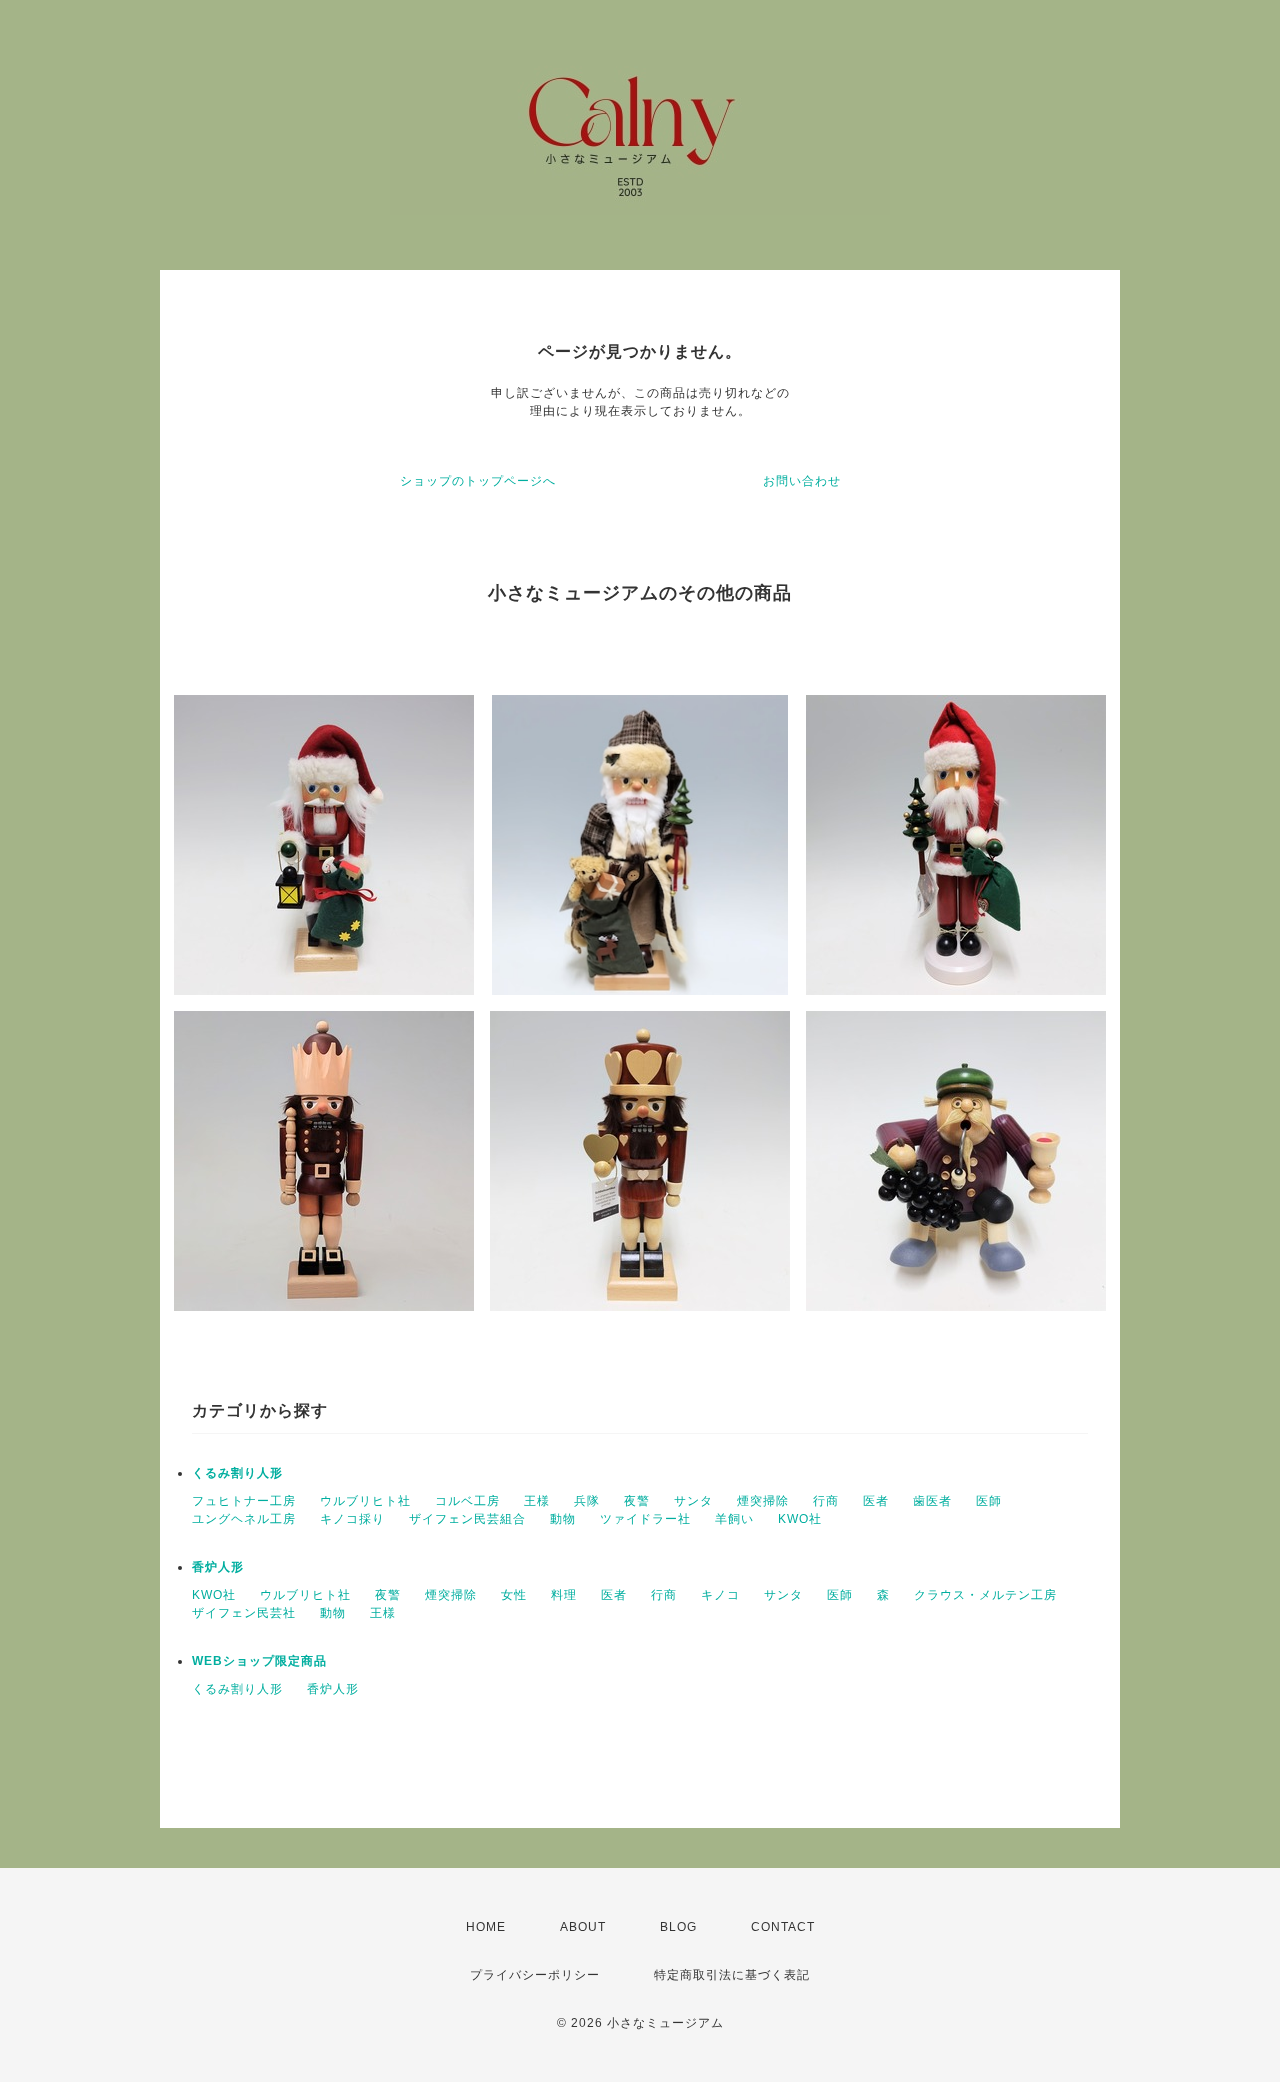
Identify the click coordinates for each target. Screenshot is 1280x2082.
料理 (564, 1595)
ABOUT (583, 1927)
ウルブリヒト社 (365, 1501)
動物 (563, 1519)
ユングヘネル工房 (244, 1519)
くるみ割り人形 (237, 1473)
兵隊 (587, 1501)
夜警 (637, 1501)
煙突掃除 (763, 1501)
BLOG (678, 1927)
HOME (486, 1927)
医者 (876, 1501)
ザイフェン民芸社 (244, 1613)
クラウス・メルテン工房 (985, 1595)
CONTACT (783, 1927)
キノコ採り (352, 1519)
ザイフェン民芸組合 (467, 1519)
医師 (989, 1501)
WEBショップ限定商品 (259, 1661)
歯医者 (932, 1501)
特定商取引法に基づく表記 (732, 1975)
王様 (537, 1501)
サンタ (693, 1501)
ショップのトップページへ (478, 481)
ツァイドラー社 (645, 1519)
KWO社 (800, 1519)
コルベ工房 (467, 1501)
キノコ (720, 1595)
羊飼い (734, 1519)
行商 (826, 1501)
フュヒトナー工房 (244, 1501)
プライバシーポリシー (535, 1975)
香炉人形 (218, 1567)
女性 (514, 1595)
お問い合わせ (802, 481)
